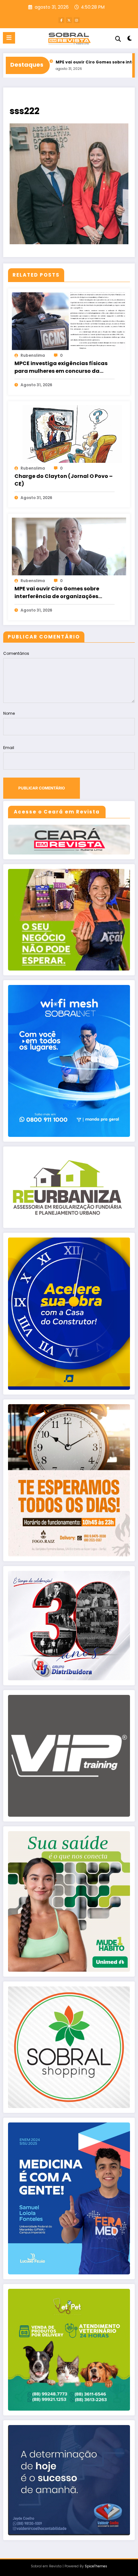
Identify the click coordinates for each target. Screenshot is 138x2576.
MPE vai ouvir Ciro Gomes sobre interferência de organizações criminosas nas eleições (57, 593)
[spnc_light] (130, 40)
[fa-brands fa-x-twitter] (69, 20)
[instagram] (77, 20)
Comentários (16, 653)
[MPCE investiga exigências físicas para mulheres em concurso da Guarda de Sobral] (69, 321)
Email (9, 748)
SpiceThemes (96, 2566)
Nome (9, 713)
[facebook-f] (61, 20)
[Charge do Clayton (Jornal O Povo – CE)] (69, 434)
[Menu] (9, 38)
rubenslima (33, 355)
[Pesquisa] (118, 39)
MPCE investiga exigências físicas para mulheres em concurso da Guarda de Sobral (61, 367)
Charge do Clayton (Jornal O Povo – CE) (64, 480)
